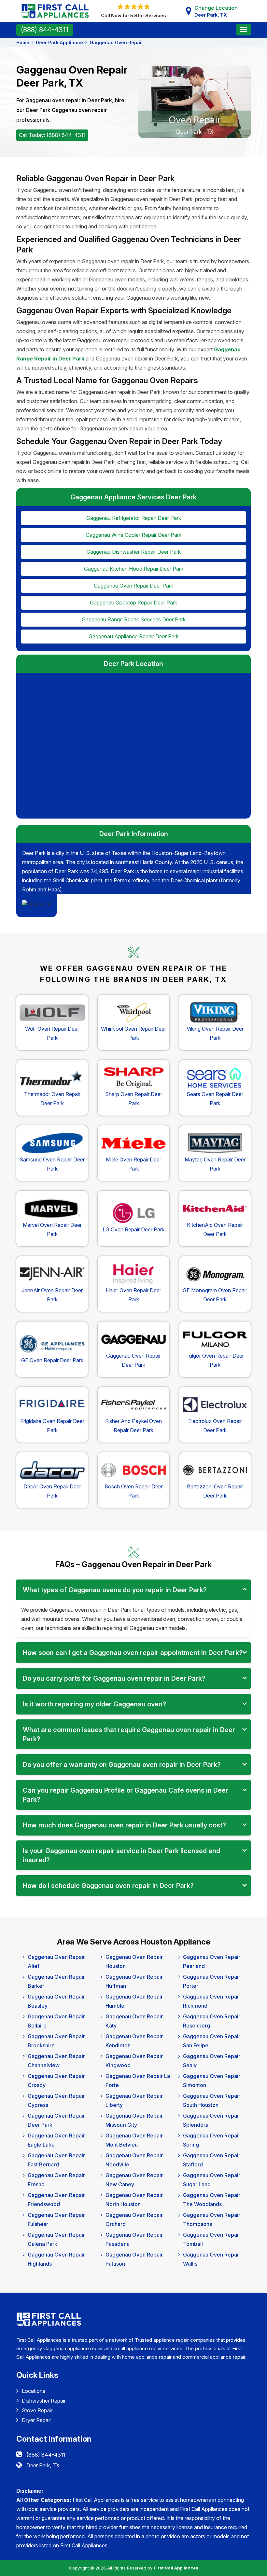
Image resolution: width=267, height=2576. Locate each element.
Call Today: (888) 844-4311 (52, 135)
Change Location (216, 11)
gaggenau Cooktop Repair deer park (133, 603)
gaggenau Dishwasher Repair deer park (133, 552)
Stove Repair (37, 2410)
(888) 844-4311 (45, 30)
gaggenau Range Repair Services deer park (134, 619)
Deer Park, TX (43, 2465)
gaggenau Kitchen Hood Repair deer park (134, 569)
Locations (34, 2391)
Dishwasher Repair (44, 2401)
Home (23, 42)
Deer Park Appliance (59, 42)
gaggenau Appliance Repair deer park (134, 636)
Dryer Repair (36, 2420)
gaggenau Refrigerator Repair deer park (134, 518)
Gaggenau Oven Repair (116, 42)
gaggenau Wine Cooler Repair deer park (133, 535)
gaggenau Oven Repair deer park (133, 586)
